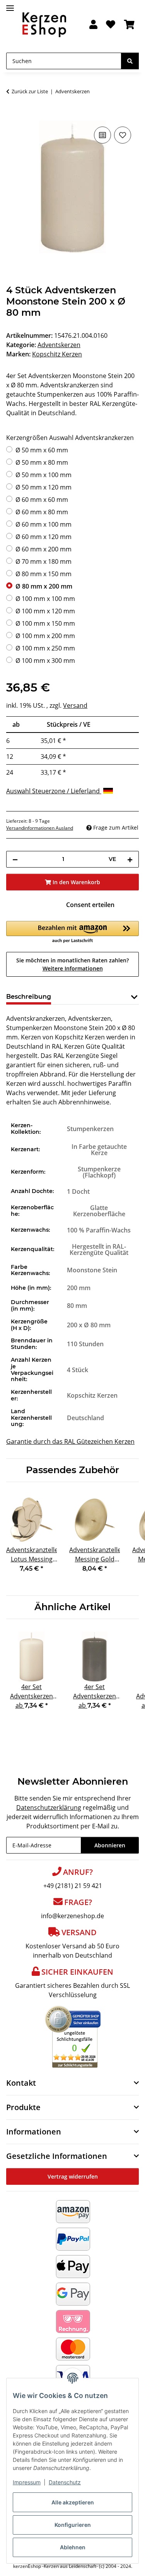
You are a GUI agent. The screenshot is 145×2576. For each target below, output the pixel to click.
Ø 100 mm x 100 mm (45, 599)
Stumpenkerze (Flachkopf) (99, 1172)
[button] (93, 25)
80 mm (77, 1306)
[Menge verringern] (15, 859)
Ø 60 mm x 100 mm (43, 524)
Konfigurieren (73, 2525)
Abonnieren (110, 1845)
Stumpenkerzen (90, 1129)
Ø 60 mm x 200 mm (43, 549)
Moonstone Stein (92, 1270)
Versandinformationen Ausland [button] (40, 828)
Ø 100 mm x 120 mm (45, 611)
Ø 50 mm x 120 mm (43, 487)
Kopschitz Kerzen (92, 1395)
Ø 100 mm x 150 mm (45, 623)
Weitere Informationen (73, 968)
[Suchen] (130, 61)
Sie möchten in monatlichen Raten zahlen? (72, 964)
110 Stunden (85, 1344)
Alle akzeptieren (73, 2502)
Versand (75, 705)
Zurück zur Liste (30, 91)
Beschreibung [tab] (29, 997)
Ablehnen (73, 2547)
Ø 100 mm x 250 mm (45, 648)
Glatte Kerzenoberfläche (99, 1211)
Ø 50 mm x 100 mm (43, 475)
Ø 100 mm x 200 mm (45, 636)
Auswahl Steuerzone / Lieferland (54, 791)
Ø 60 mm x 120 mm (43, 537)
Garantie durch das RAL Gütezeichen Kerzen (70, 1441)
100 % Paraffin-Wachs (99, 1230)
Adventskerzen (59, 345)
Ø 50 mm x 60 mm (42, 450)
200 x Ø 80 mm (89, 1325)
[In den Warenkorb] (12, 116)
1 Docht (78, 1191)
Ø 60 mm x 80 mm (42, 512)
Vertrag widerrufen (73, 2176)
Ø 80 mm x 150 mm (43, 574)
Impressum (27, 2482)
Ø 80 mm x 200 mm (44, 586)
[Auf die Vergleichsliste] (102, 135)
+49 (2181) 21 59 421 (73, 1886)
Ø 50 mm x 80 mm (42, 462)
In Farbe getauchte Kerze (99, 1150)
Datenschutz (65, 2482)
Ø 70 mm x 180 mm (43, 561)
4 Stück (78, 1370)
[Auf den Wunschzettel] (123, 135)
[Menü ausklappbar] (10, 5)
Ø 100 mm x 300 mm (45, 661)
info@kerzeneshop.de (72, 1916)
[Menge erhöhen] (130, 859)
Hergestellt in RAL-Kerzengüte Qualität (99, 1249)
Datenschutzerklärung (49, 1807)
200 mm (79, 1288)
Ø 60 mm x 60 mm (42, 500)
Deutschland (85, 1418)
